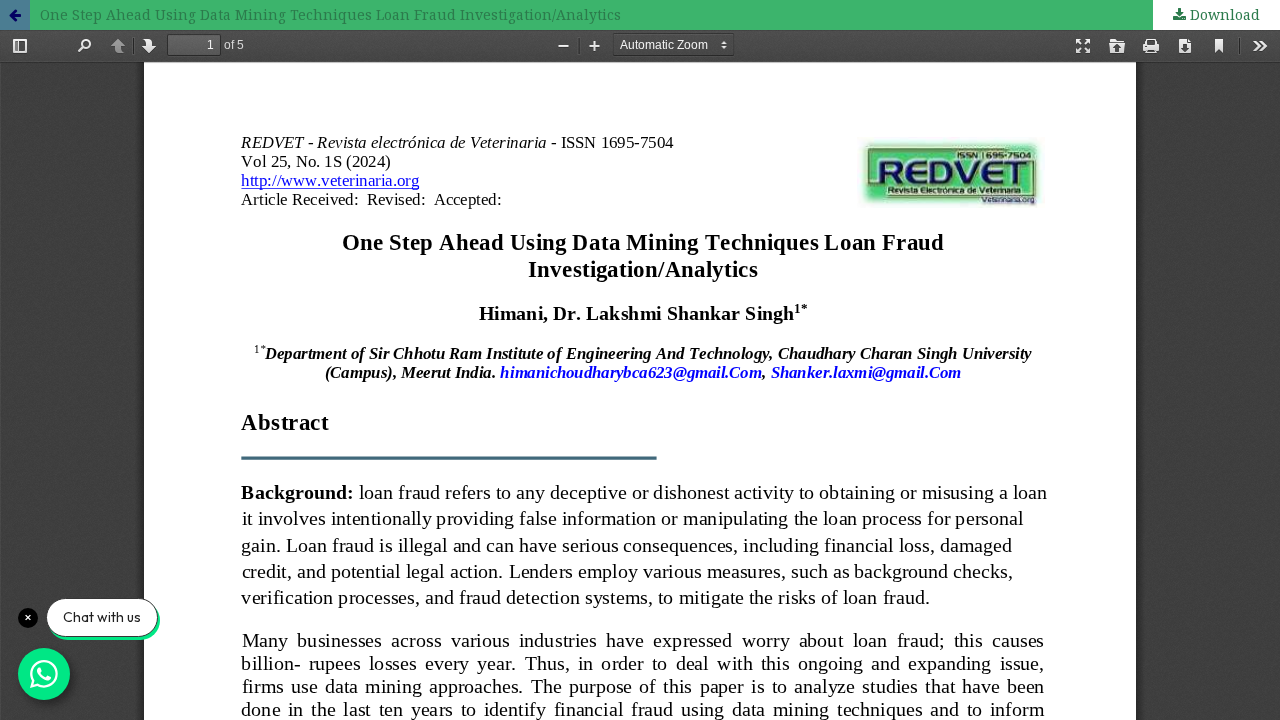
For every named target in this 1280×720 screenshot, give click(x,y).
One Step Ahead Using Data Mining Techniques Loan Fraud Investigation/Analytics (330, 14)
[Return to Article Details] (15, 15)
